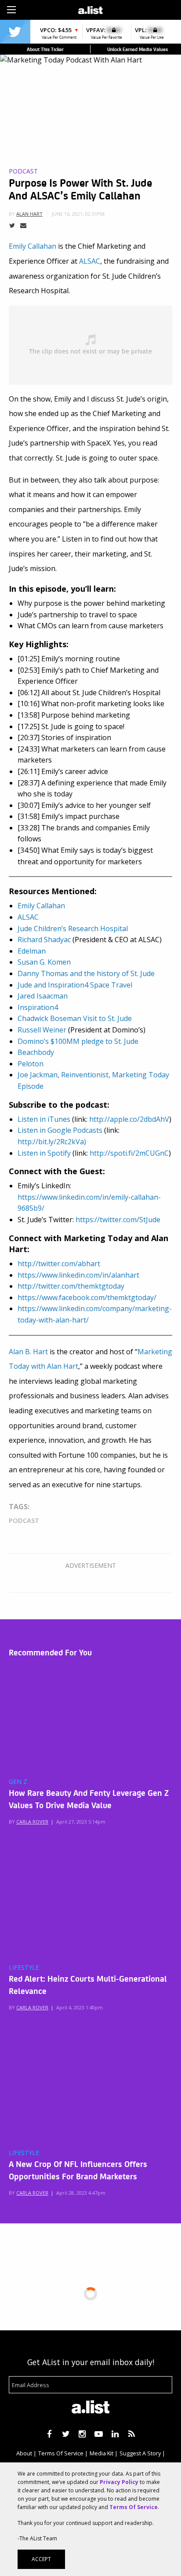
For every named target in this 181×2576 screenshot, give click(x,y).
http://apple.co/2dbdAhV (129, 1119)
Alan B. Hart (28, 1352)
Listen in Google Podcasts (60, 1130)
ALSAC (90, 261)
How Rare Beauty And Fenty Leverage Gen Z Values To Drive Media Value (89, 1798)
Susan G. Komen (44, 962)
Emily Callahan (33, 246)
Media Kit (101, 2453)
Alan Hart (29, 214)
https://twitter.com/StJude (118, 1220)
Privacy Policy (119, 2482)
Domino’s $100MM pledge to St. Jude (78, 1041)
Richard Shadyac (44, 940)
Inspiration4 (38, 1007)
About (24, 2453)
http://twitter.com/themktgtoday (71, 1286)
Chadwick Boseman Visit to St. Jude (75, 1018)
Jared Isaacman (43, 996)
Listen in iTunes (44, 1119)
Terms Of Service (61, 2453)
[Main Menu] (11, 10)
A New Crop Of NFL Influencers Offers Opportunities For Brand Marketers (78, 2170)
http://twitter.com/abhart (59, 1264)
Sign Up (131, 9)
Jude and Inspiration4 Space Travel (75, 985)
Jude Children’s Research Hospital (73, 929)
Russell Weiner (42, 1030)
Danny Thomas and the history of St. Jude (86, 973)
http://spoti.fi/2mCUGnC (129, 1153)
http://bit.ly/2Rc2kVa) (52, 1142)
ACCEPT (41, 2559)
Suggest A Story (140, 2453)
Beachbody (36, 1052)
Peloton (31, 1064)
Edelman (32, 951)
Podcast (23, 171)
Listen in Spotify (44, 1153)
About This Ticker (45, 49)
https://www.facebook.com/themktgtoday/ (87, 1297)
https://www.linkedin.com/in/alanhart (78, 1275)
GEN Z (18, 1782)
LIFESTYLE (24, 1968)
